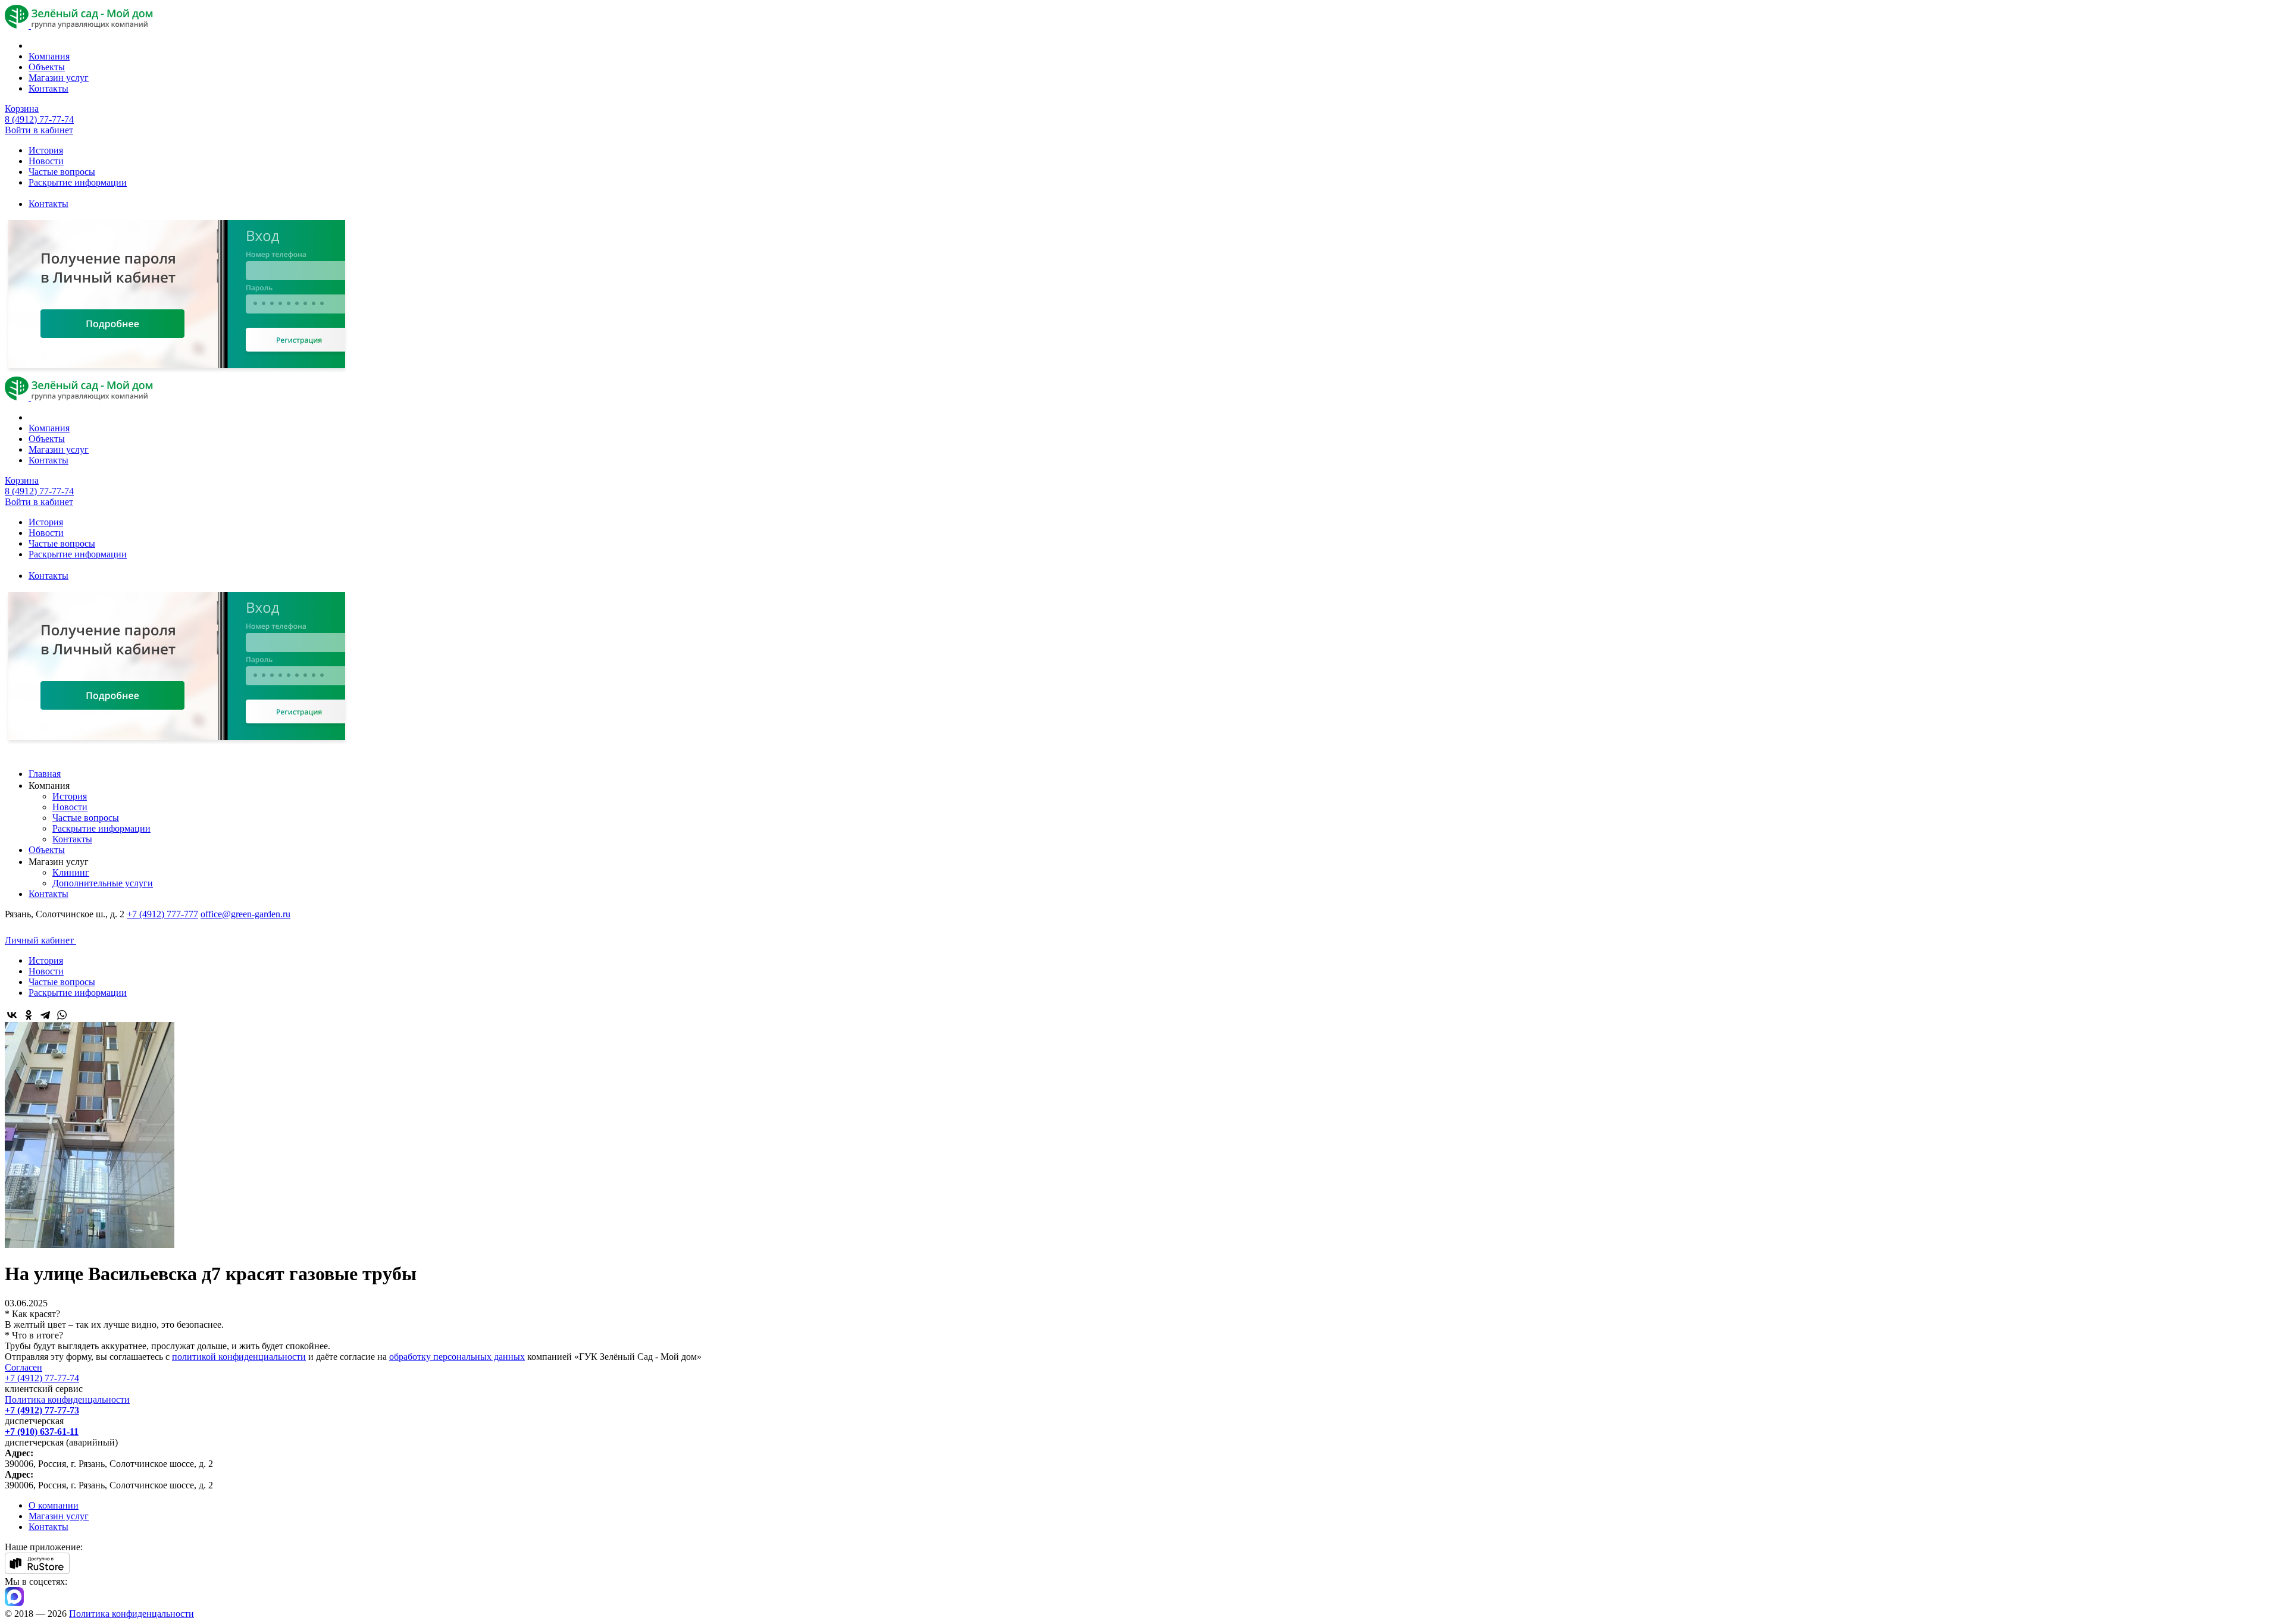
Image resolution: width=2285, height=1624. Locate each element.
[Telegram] (45, 1015)
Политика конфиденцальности (67, 1399)
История (46, 150)
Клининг (71, 872)
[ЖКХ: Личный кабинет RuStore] (37, 1571)
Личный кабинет (40, 940)
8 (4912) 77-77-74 (39, 119)
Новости (46, 161)
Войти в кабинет (39, 130)
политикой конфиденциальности (239, 1357)
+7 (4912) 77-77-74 (42, 1378)
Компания (49, 56)
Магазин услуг (59, 78)
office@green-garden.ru (245, 914)
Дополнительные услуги (103, 883)
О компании (54, 1505)
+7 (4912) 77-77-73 (42, 1410)
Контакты (48, 88)
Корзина (22, 109)
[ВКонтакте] (12, 1015)
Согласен (24, 1367)
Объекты (47, 67)
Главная (45, 774)
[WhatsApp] (62, 1015)
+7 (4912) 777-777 (162, 914)
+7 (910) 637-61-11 (42, 1432)
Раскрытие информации (78, 182)
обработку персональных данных (457, 1357)
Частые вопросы (62, 172)
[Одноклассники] (29, 1015)
